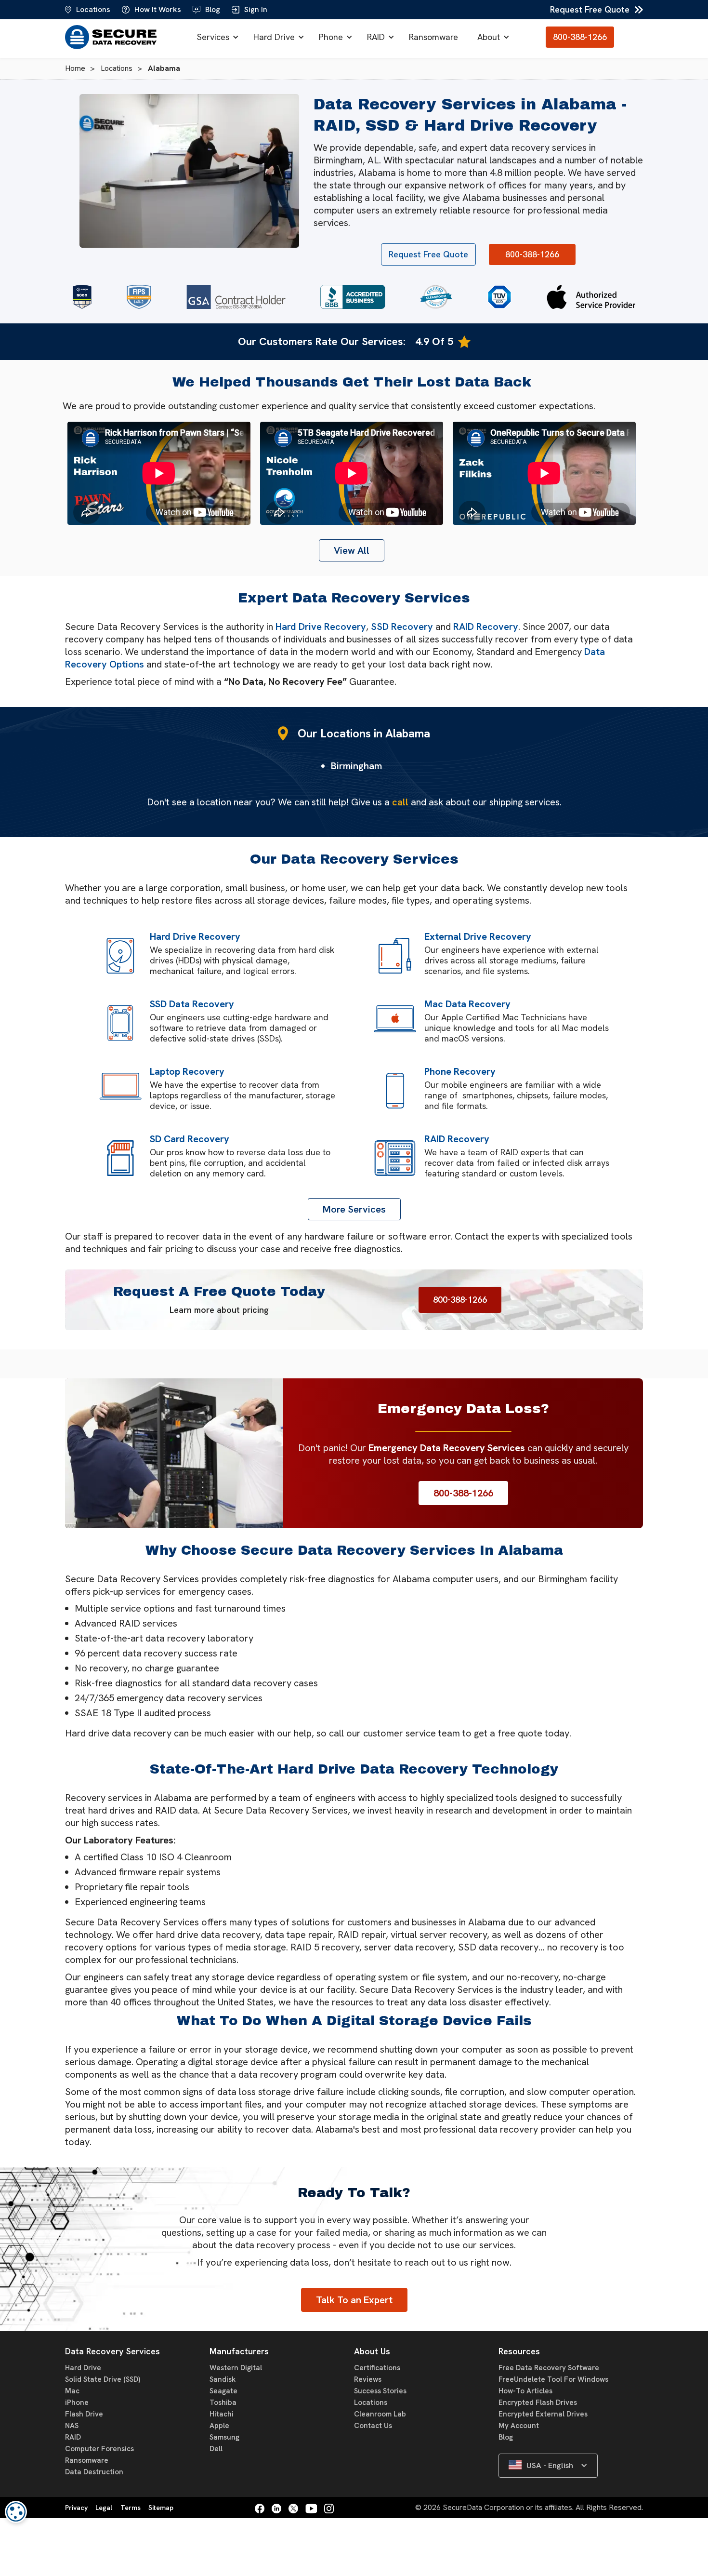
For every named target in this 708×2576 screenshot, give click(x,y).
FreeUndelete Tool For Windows (553, 2379)
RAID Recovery (486, 627)
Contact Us (373, 2426)
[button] (216, 37)
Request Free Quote (590, 9)
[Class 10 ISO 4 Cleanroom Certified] (436, 297)
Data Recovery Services (112, 2351)
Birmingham (356, 766)
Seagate (223, 2391)
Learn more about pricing (219, 1310)
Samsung (224, 2437)
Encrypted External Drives (543, 2414)
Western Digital (236, 2368)
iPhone (77, 2402)
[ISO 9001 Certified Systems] (499, 297)
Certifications (377, 2368)
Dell (216, 2449)
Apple (219, 2426)
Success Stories (380, 2391)
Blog (506, 2437)
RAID (376, 37)
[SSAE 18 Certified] (82, 297)
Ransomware (433, 37)
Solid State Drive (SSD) (103, 2379)
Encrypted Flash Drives (538, 2402)
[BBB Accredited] (353, 297)
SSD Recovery (402, 627)
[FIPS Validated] (139, 297)
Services (213, 37)
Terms (131, 2508)
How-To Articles (525, 2391)
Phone (331, 37)
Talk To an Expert (354, 2300)
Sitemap (161, 2508)
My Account (519, 2426)
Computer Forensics (99, 2449)
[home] (113, 37)
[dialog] (16, 2512)
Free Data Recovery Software (549, 2368)
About (489, 37)
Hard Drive (274, 37)
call (400, 802)
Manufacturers (239, 2351)
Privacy (76, 2508)
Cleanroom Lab (380, 2414)
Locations (371, 2402)
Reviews (368, 2379)
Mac (72, 2391)
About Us (372, 2351)
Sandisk (223, 2379)
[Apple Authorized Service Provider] (591, 297)
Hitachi (222, 2414)
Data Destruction (94, 2472)
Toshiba (223, 2402)
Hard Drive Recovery (321, 627)
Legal (104, 2508)
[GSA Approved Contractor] (236, 297)
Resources (519, 2351)
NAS (72, 2426)
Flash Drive (84, 2414)
